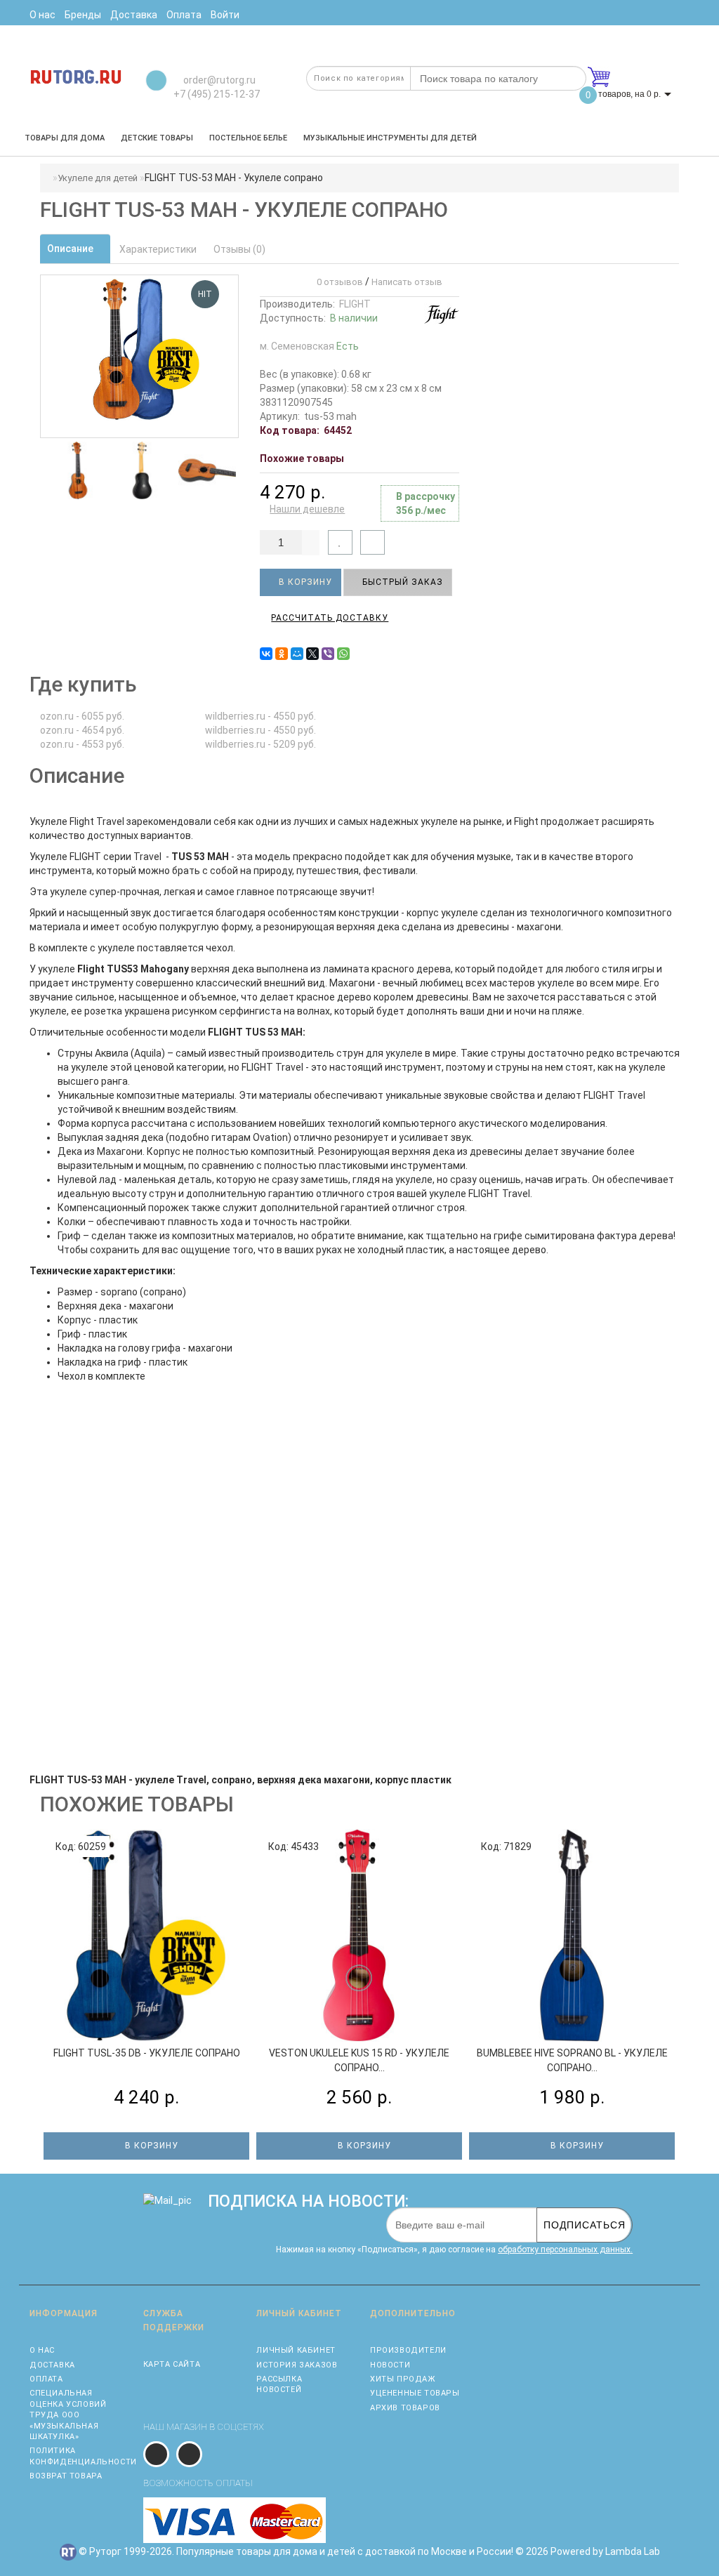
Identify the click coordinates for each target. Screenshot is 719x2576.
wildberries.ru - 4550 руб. (260, 716)
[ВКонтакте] (266, 654)
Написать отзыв (407, 282)
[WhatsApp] (343, 654)
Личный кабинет (296, 2350)
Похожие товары (302, 458)
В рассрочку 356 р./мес (426, 503)
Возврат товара (66, 2476)
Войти (225, 15)
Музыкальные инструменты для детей (390, 138)
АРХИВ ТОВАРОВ (405, 2408)
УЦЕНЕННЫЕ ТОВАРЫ (415, 2393)
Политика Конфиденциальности (76, 2456)
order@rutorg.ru (218, 80)
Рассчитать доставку (330, 618)
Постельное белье (248, 138)
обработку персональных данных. (565, 2250)
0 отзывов (338, 282)
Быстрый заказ (401, 582)
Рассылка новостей (279, 2384)
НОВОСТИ (390, 2365)
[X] (312, 654)
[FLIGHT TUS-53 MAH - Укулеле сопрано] (78, 470)
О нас (42, 2350)
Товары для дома (65, 138)
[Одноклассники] (282, 654)
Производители (408, 2350)
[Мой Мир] (297, 654)
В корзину (304, 582)
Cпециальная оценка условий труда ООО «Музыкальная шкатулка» (68, 2415)
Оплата (46, 2379)
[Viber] (328, 654)
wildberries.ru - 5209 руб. (260, 744)
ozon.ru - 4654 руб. (82, 730)
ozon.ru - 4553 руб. (82, 744)
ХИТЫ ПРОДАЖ (403, 2379)
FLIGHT (355, 304)
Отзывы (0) (239, 249)
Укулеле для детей (98, 178)
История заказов (297, 2365)
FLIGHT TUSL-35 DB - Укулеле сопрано (147, 2053)
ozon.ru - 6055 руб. (82, 716)
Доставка (52, 2365)
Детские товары (157, 138)
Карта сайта (172, 2364)
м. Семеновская (309, 346)
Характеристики (158, 249)
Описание (71, 249)
